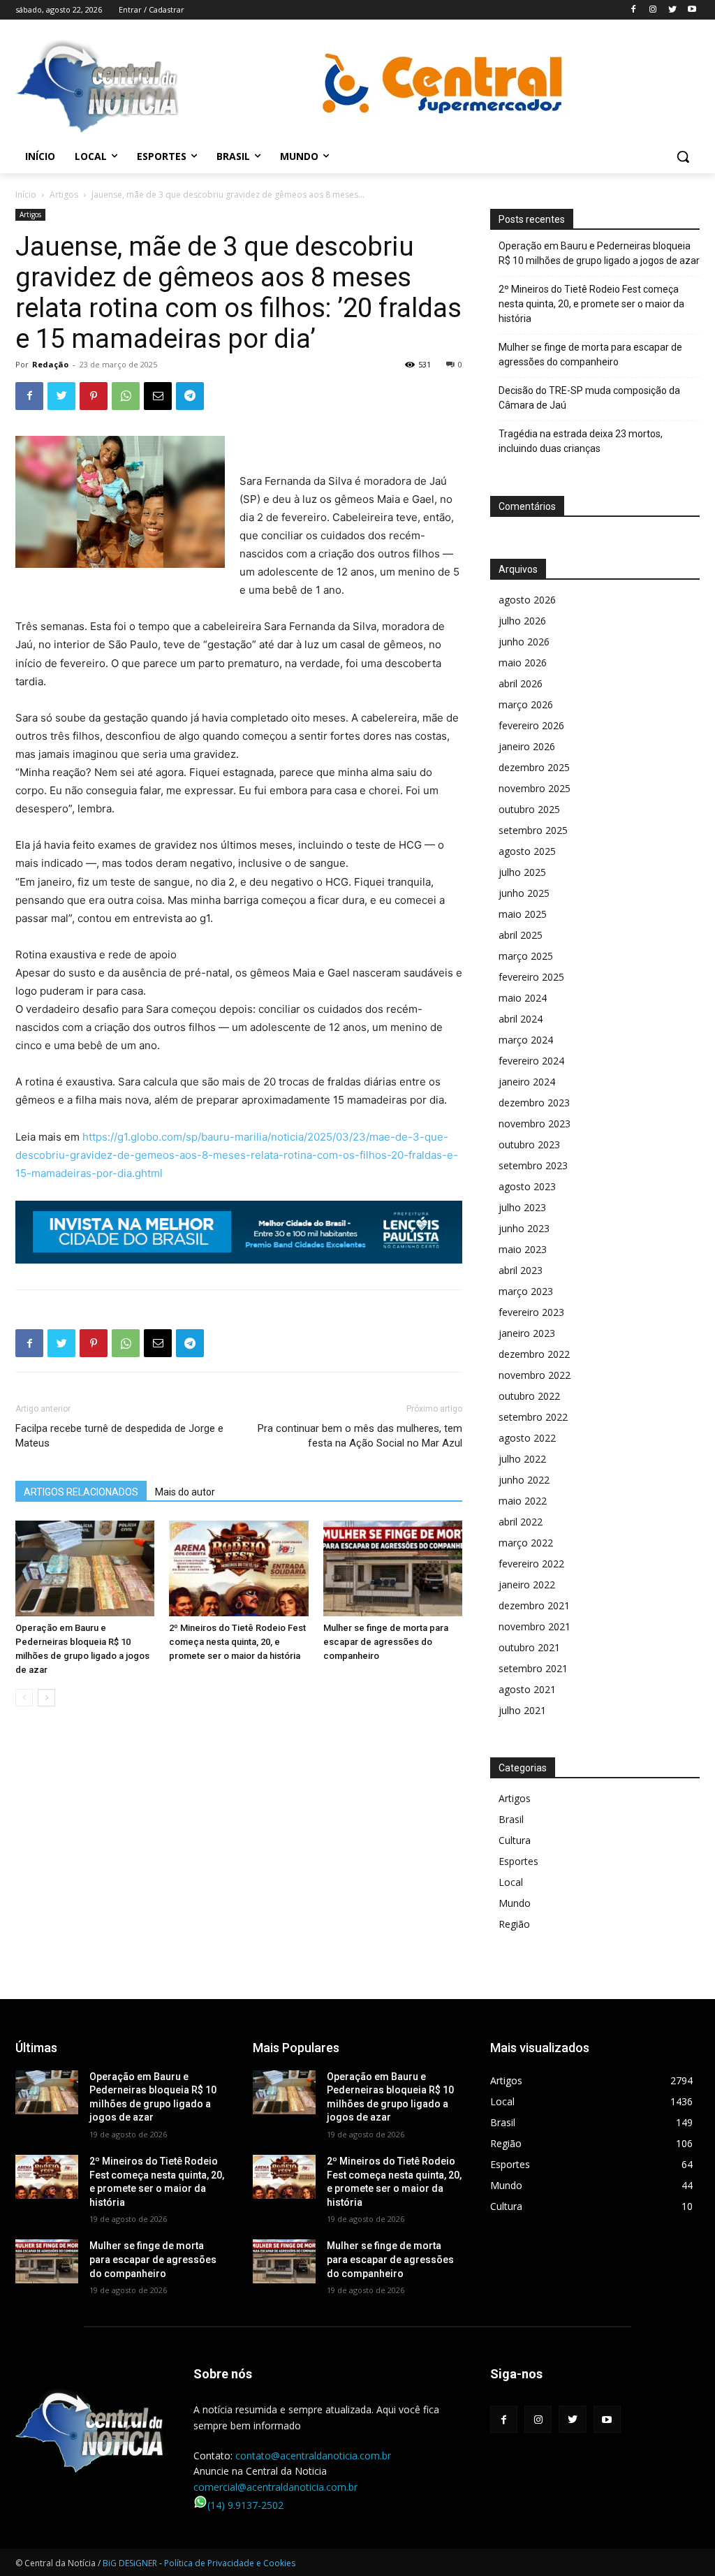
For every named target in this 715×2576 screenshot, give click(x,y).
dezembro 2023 (534, 1103)
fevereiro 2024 (531, 1061)
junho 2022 (524, 1480)
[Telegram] (190, 396)
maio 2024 (523, 998)
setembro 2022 (533, 1417)
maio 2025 (523, 914)
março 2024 (526, 1040)
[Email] (158, 396)
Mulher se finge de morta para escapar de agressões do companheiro (386, 1642)
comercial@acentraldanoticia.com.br (275, 2487)
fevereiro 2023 (531, 1312)
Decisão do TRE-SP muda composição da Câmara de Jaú (589, 398)
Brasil (511, 1819)
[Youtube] (692, 10)
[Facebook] (634, 10)
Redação (50, 364)
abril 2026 (521, 683)
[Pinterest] (94, 396)
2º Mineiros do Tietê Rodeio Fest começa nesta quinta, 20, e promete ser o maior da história (237, 1642)
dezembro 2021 (534, 1605)
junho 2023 (524, 1228)
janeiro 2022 (527, 1585)
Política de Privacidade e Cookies (230, 2563)
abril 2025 (521, 935)
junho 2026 (524, 642)
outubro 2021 (529, 1647)
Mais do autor (185, 1492)
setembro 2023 (533, 1165)
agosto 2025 (527, 851)
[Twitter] (672, 10)
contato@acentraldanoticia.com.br (313, 2456)
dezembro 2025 (534, 767)
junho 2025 (524, 893)
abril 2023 (521, 1270)
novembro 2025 (535, 788)
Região (514, 1924)
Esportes (518, 1861)
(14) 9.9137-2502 (245, 2505)
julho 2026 (522, 621)
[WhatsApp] (126, 396)
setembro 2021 (533, 1668)
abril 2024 (521, 1019)
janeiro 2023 (527, 1333)
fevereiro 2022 (531, 1564)
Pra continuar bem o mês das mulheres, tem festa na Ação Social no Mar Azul (360, 1436)
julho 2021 (522, 1710)
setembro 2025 (533, 830)
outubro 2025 (529, 809)
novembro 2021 (535, 1626)
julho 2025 (522, 872)
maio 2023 (523, 1249)
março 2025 (526, 956)
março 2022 (526, 1543)
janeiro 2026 (527, 746)
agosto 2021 (527, 1689)
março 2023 (526, 1291)
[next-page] (46, 1698)
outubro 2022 (529, 1396)
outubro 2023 (529, 1144)
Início (26, 195)
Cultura (515, 1840)
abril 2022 (521, 1522)
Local (511, 1882)
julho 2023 (522, 1207)
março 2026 (526, 704)
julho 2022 (522, 1459)
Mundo (515, 1903)
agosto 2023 (527, 1186)
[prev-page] (24, 1698)
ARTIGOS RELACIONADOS (81, 1492)
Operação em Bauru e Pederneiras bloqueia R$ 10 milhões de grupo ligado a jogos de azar (599, 253)
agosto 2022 (527, 1438)
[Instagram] (653, 10)
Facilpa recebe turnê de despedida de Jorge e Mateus (119, 1436)
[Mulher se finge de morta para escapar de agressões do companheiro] (393, 1568)
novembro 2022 (535, 1375)
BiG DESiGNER (131, 2563)
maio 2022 (523, 1501)
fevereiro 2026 (531, 725)
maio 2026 (523, 663)
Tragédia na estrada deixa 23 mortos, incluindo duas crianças (581, 441)
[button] (683, 156)
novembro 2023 (535, 1124)
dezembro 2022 (534, 1354)
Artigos (64, 195)
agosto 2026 (527, 600)
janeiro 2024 (527, 1082)
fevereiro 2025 (531, 977)
